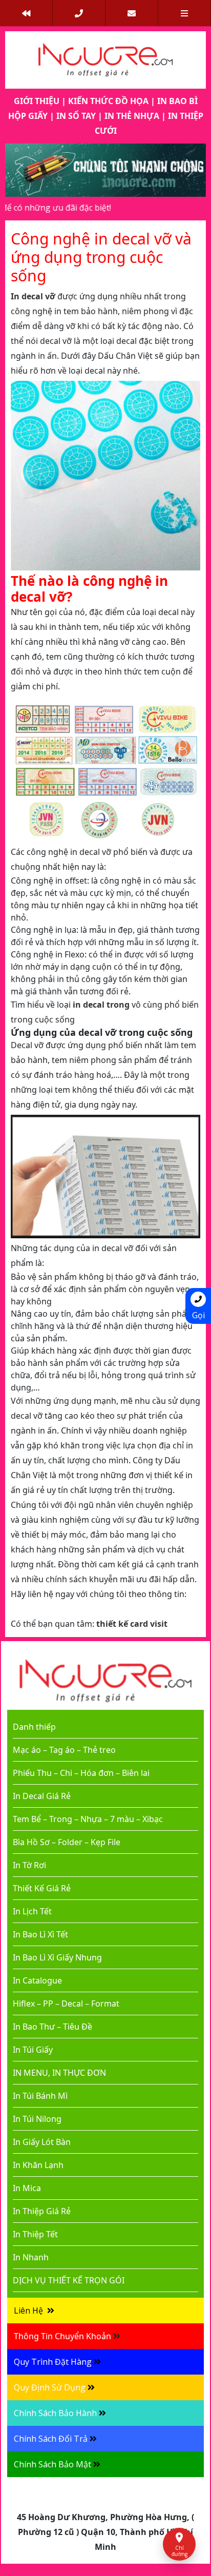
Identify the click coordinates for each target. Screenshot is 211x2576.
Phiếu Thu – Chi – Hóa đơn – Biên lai (81, 1773)
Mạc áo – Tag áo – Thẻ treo (64, 1750)
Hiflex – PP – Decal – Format (66, 2003)
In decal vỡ (33, 296)
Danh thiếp (34, 1727)
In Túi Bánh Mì (40, 2096)
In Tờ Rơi (29, 1865)
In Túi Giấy (33, 2050)
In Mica (27, 2188)
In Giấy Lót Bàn (42, 2142)
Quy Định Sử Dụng (50, 2387)
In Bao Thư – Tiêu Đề (52, 2027)
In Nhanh (31, 2257)
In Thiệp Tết (35, 2234)
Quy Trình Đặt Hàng (53, 2362)
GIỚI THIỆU (37, 101)
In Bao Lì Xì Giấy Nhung (57, 1957)
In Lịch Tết (32, 1911)
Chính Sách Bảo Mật (52, 2464)
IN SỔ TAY (76, 116)
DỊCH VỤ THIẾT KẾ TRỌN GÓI (69, 2280)
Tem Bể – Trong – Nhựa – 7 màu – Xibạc (88, 1819)
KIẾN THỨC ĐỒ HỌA (108, 101)
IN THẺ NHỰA (132, 116)
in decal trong (101, 1005)
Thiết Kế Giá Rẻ (42, 1888)
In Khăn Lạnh (38, 2165)
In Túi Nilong (37, 2119)
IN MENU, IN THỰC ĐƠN (59, 2073)
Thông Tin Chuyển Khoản (62, 2336)
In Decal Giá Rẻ (42, 1796)
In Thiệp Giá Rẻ (42, 2211)
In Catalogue (37, 1980)
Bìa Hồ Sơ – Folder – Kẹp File (67, 1842)
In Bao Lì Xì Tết (40, 1934)
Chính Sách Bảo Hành (55, 2413)
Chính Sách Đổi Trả (51, 2439)
